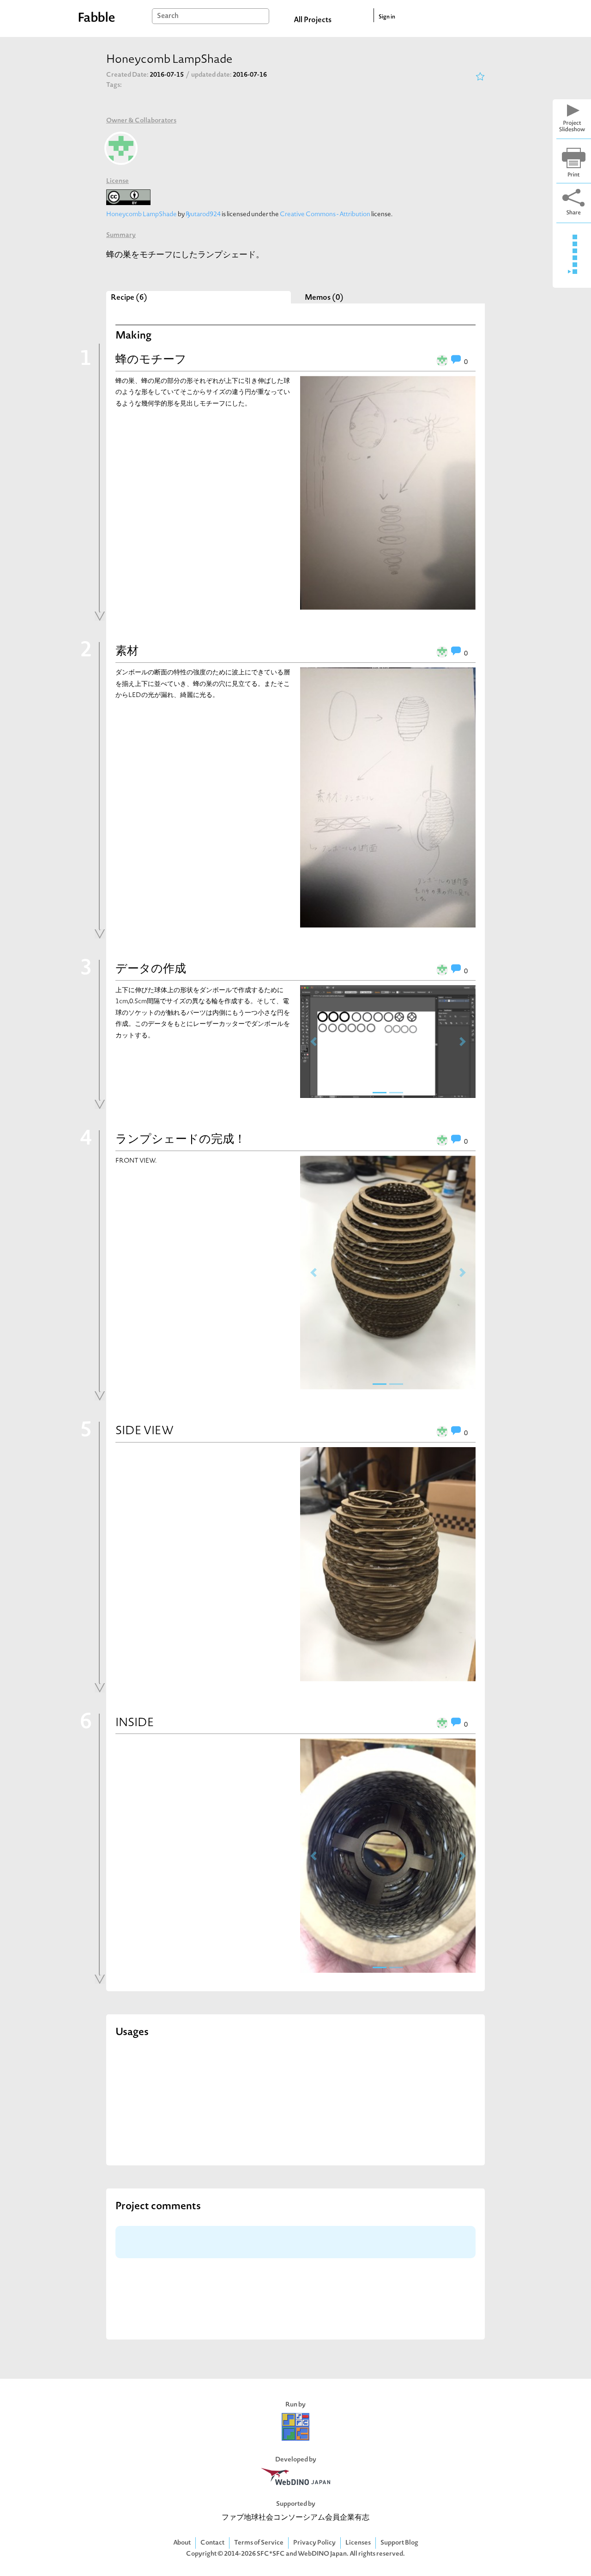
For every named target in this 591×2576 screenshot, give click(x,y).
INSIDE (135, 1723)
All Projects (313, 20)
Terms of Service (259, 2543)
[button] (313, 1042)
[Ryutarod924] (121, 148)
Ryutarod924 (203, 215)
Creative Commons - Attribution (325, 215)
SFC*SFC (271, 2554)
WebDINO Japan (322, 2554)
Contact (212, 2543)
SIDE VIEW (145, 1431)
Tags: (114, 85)
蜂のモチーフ (151, 360)
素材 (127, 652)
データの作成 (151, 970)
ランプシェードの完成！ (181, 1140)
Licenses (358, 2543)
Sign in (387, 17)
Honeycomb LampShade (142, 215)
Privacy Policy (314, 2543)
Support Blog (399, 2543)
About (182, 2543)
